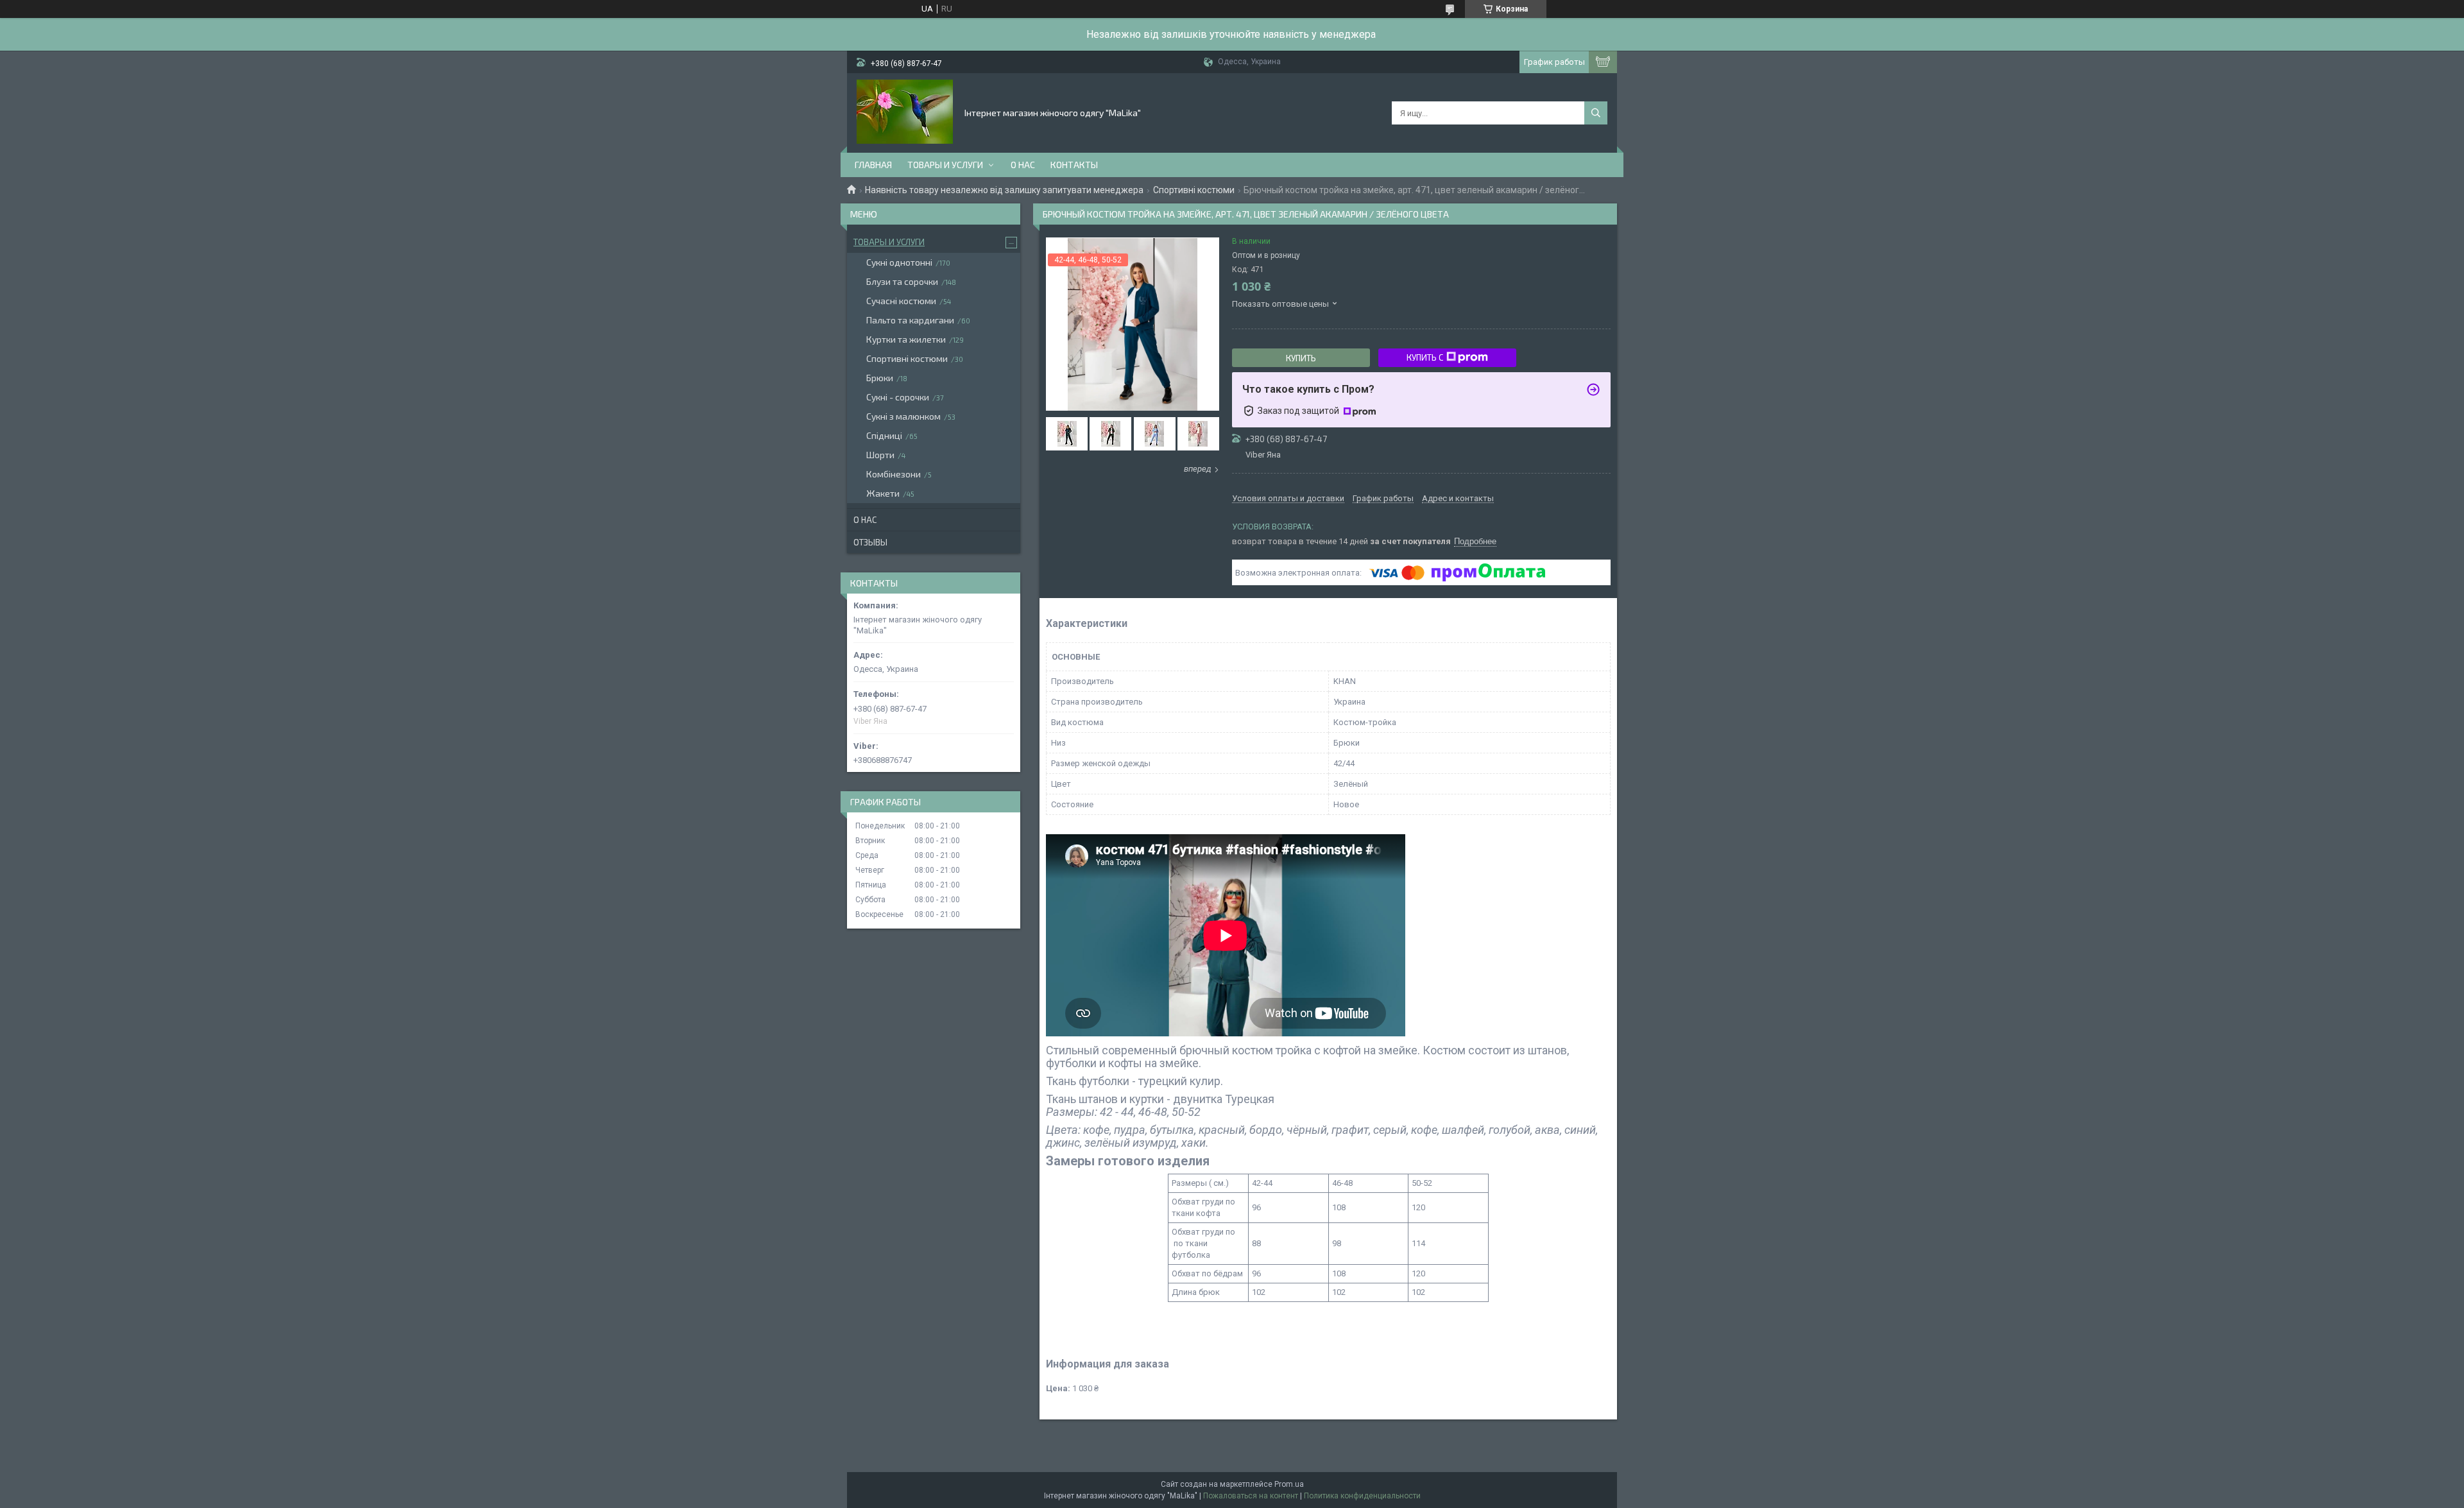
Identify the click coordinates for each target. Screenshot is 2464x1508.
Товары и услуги (945, 165)
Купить (1301, 358)
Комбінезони (894, 474)
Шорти (880, 455)
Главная (873, 165)
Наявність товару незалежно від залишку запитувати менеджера (1004, 190)
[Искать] (1596, 113)
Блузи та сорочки (902, 281)
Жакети (883, 493)
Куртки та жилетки (906, 339)
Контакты (1074, 165)
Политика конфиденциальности (1362, 1496)
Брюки (880, 378)
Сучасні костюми (901, 301)
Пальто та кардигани (910, 320)
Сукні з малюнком (903, 416)
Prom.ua (1289, 1484)
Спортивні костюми (1194, 190)
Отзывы (870, 542)
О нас (1023, 165)
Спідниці (884, 435)
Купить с (1425, 357)
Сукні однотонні (899, 262)
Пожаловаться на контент (1251, 1496)
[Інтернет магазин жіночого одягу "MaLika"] (905, 112)
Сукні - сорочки (898, 397)
